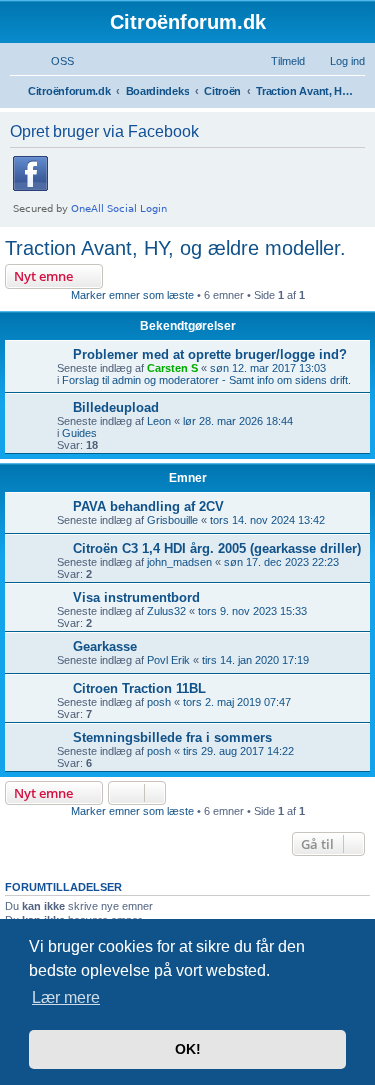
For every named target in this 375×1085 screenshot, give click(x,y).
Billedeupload (116, 407)
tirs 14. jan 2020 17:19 (255, 660)
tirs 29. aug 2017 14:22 (238, 751)
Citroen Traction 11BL (139, 688)
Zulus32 (166, 611)
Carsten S (172, 368)
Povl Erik (168, 660)
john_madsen (179, 562)
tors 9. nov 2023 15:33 (252, 611)
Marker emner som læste (132, 295)
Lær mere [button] (66, 997)
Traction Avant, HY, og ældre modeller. (175, 248)
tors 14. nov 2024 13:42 (267, 520)
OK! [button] (188, 1049)
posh (159, 702)
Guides (79, 433)
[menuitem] (53, 61)
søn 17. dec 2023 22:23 (281, 562)
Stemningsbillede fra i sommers (172, 737)
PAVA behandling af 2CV (148, 506)
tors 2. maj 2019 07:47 (237, 702)
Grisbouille (172, 520)
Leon (159, 421)
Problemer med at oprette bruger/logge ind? (210, 354)
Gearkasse (105, 646)
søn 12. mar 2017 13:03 (268, 368)
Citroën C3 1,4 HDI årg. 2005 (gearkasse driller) (217, 548)
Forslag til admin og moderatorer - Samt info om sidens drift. (206, 380)
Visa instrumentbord (136, 597)
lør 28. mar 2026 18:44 (238, 421)
